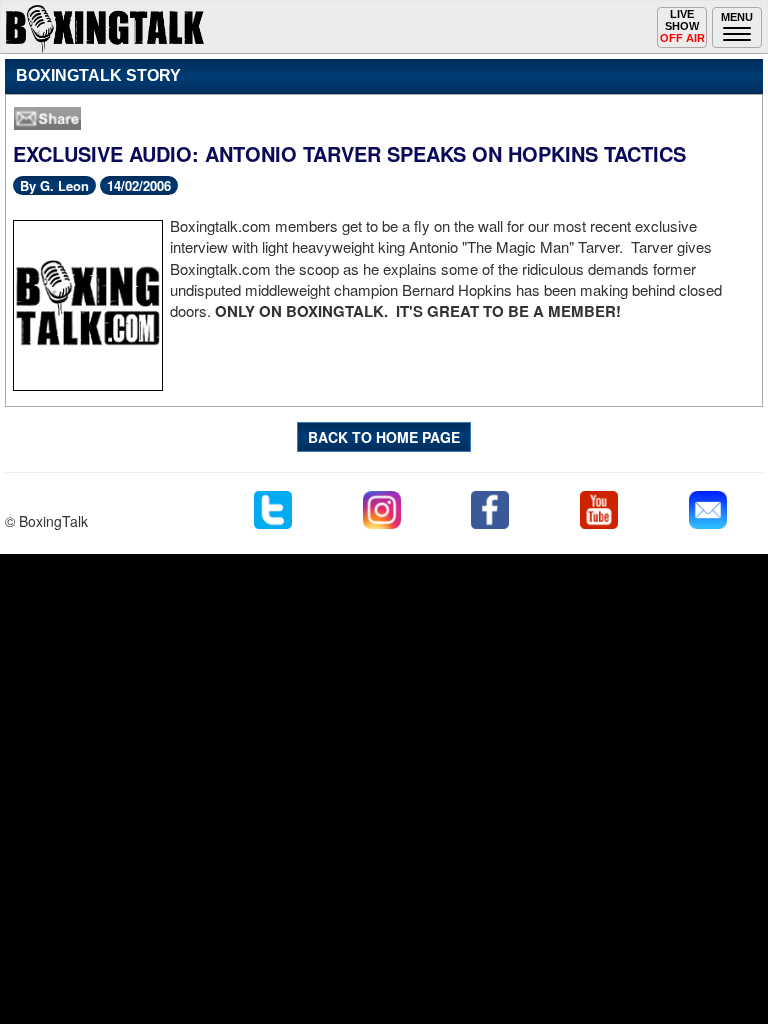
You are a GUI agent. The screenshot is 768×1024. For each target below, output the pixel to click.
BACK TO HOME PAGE (384, 437)
